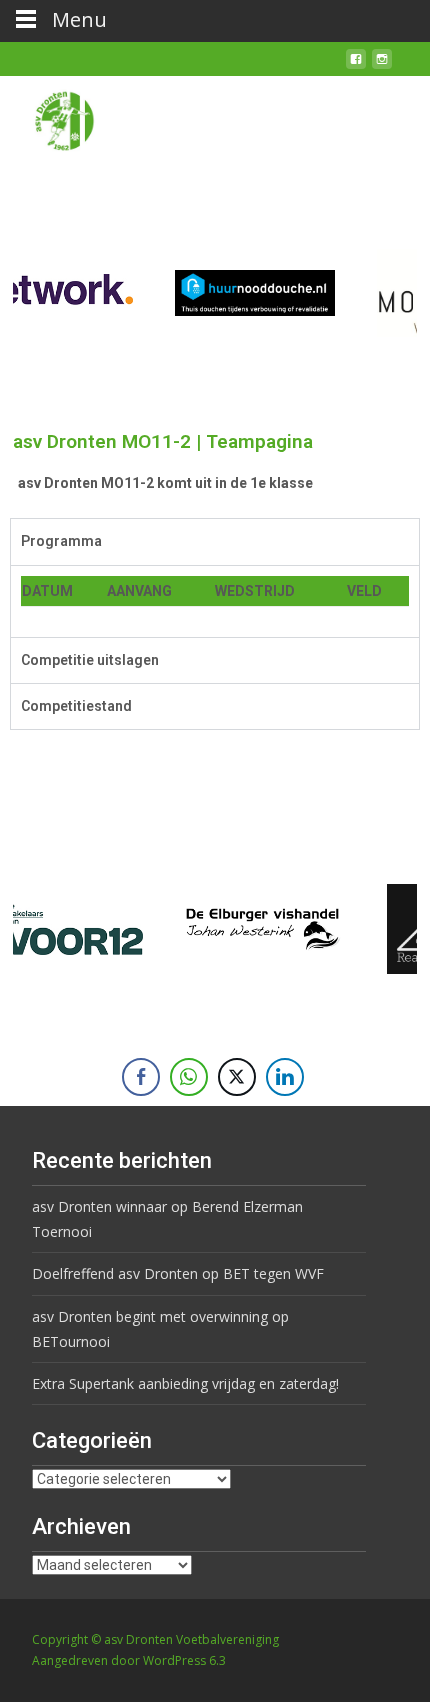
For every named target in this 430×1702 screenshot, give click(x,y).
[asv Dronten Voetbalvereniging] (48, 116)
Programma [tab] (61, 541)
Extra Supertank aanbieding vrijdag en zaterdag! (185, 1383)
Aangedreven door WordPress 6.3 (129, 1660)
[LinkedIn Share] (285, 1077)
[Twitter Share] (237, 1077)
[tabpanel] (215, 601)
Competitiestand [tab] (76, 706)
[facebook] (356, 66)
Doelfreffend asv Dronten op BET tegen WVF (178, 1273)
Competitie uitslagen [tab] (90, 660)
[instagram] (382, 66)
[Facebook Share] (141, 1077)
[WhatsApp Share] (189, 1077)
